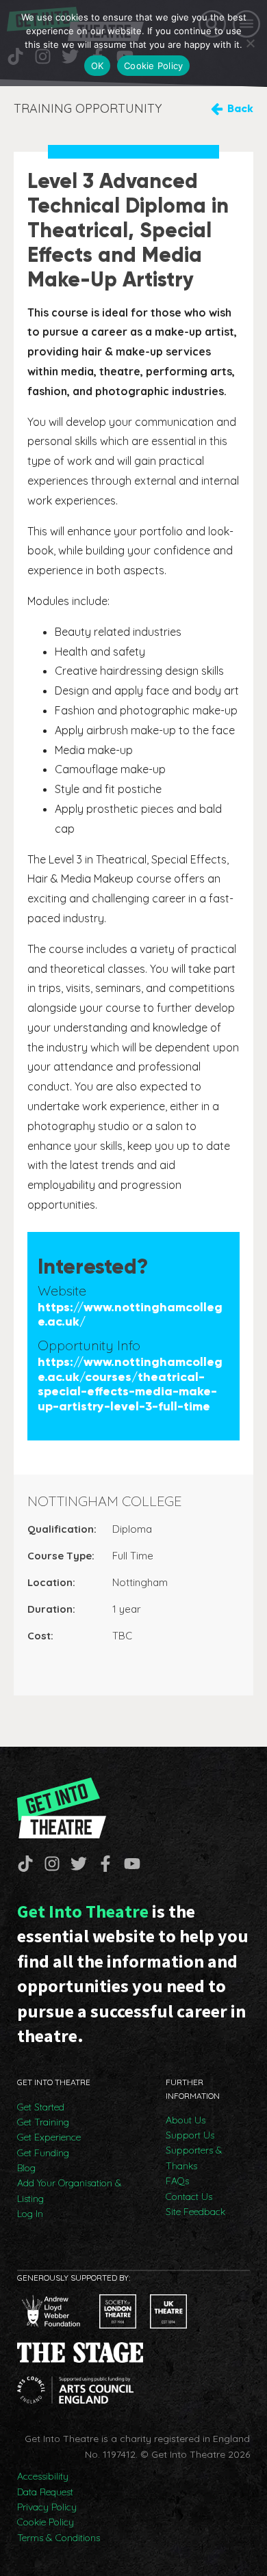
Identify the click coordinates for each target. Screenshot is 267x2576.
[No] (250, 43)
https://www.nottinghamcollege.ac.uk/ (130, 1315)
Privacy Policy (47, 2507)
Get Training (43, 2122)
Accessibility (43, 2476)
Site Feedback (195, 2212)
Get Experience (49, 2137)
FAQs (177, 2181)
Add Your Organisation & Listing (69, 2190)
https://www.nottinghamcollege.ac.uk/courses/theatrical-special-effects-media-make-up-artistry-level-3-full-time (130, 1384)
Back (240, 108)
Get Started (41, 2107)
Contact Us (189, 2197)
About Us (186, 2120)
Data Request (45, 2492)
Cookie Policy (46, 2522)
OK (98, 66)
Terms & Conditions (59, 2538)
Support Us (190, 2135)
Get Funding (43, 2153)
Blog (26, 2168)
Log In (30, 2214)
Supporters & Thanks (194, 2158)
